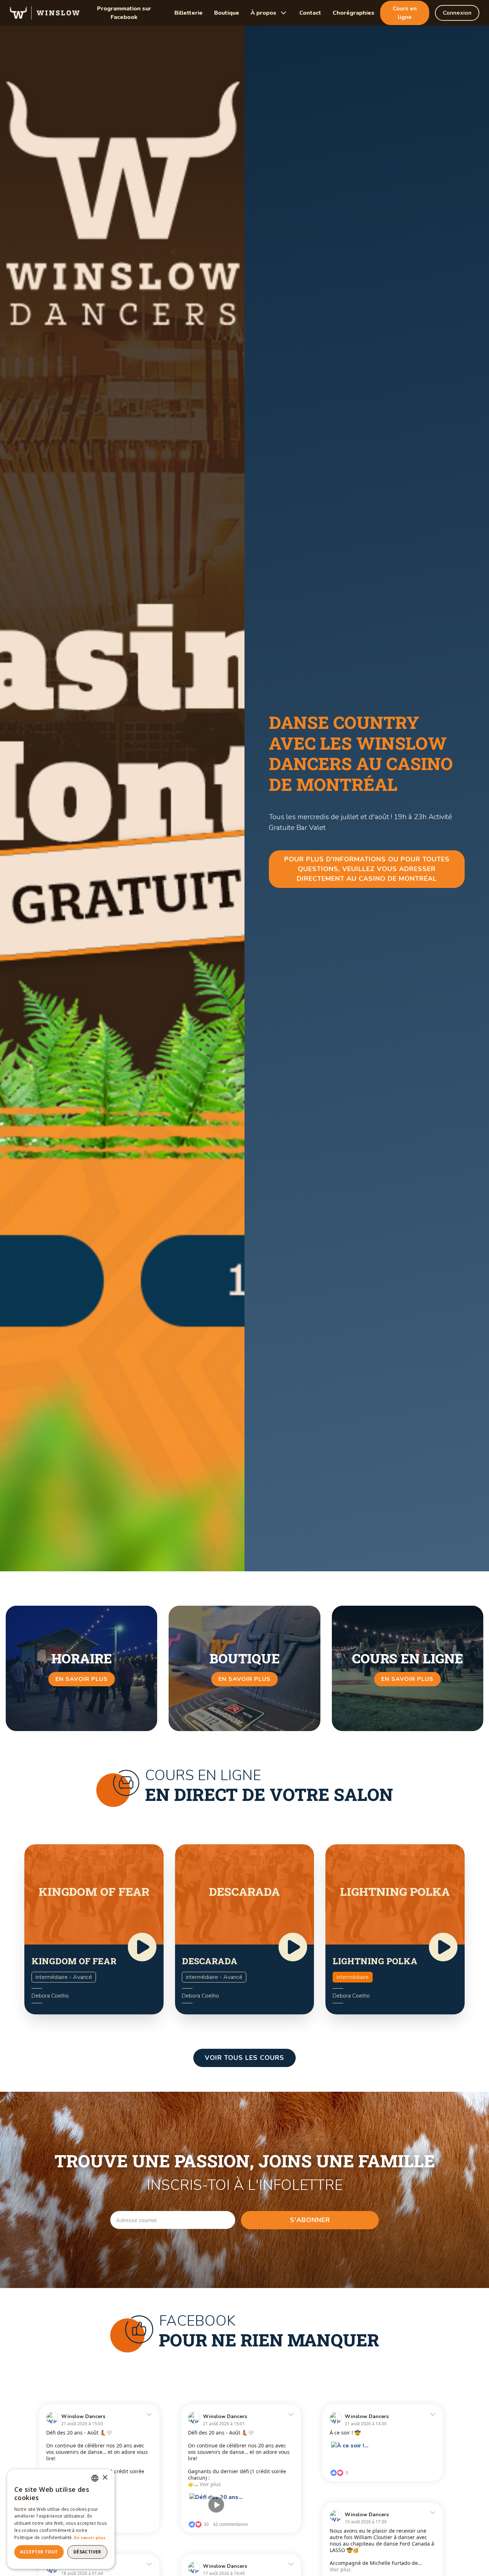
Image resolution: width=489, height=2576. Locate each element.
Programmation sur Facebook (124, 13)
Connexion (457, 13)
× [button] (105, 2478)
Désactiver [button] (87, 2552)
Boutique (227, 13)
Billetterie (188, 13)
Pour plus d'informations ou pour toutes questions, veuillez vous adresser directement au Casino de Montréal (367, 869)
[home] (45, 13)
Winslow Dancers (83, 2416)
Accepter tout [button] (39, 2552)
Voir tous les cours (245, 2058)
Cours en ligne (405, 13)
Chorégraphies (354, 13)
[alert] (61, 2519)
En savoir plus (90, 2538)
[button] (269, 13)
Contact (310, 13)
